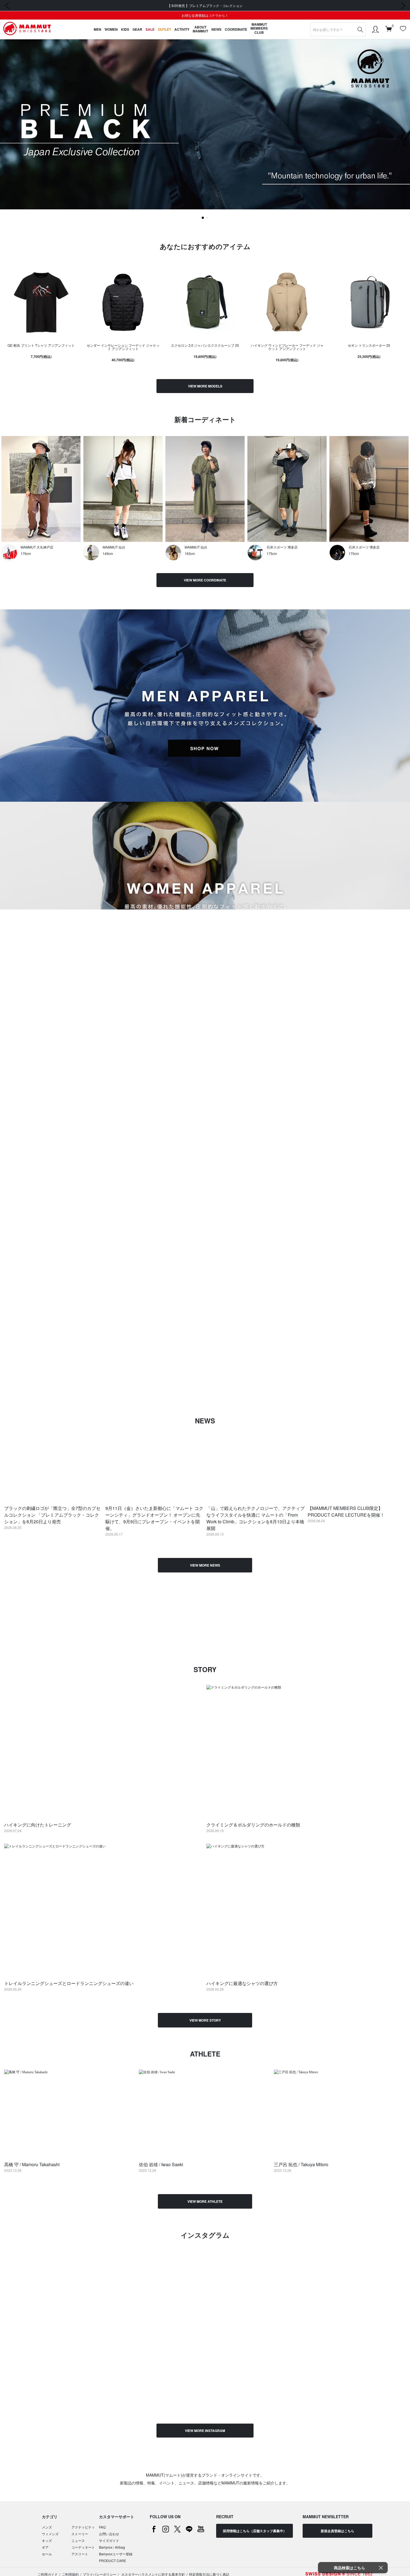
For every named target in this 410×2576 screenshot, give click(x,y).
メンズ (47, 2527)
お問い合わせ (109, 2534)
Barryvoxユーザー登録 (116, 2554)
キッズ (47, 2540)
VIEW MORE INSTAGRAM (205, 2431)
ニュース (78, 2540)
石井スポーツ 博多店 (282, 547)
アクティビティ (83, 2527)
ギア (45, 2547)
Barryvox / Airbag (112, 2547)
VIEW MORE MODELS (205, 386)
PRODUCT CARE (113, 2561)
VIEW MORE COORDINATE (205, 580)
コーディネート (83, 2547)
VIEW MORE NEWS (205, 1565)
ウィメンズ (50, 2534)
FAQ (102, 2527)
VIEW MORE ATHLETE (205, 2201)
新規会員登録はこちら (337, 2531)
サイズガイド (109, 2540)
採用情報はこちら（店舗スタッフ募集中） (255, 2531)
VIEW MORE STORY (205, 2020)
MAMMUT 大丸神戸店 (37, 547)
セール (47, 2554)
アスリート (80, 2554)
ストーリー (80, 2534)
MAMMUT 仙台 (114, 547)
